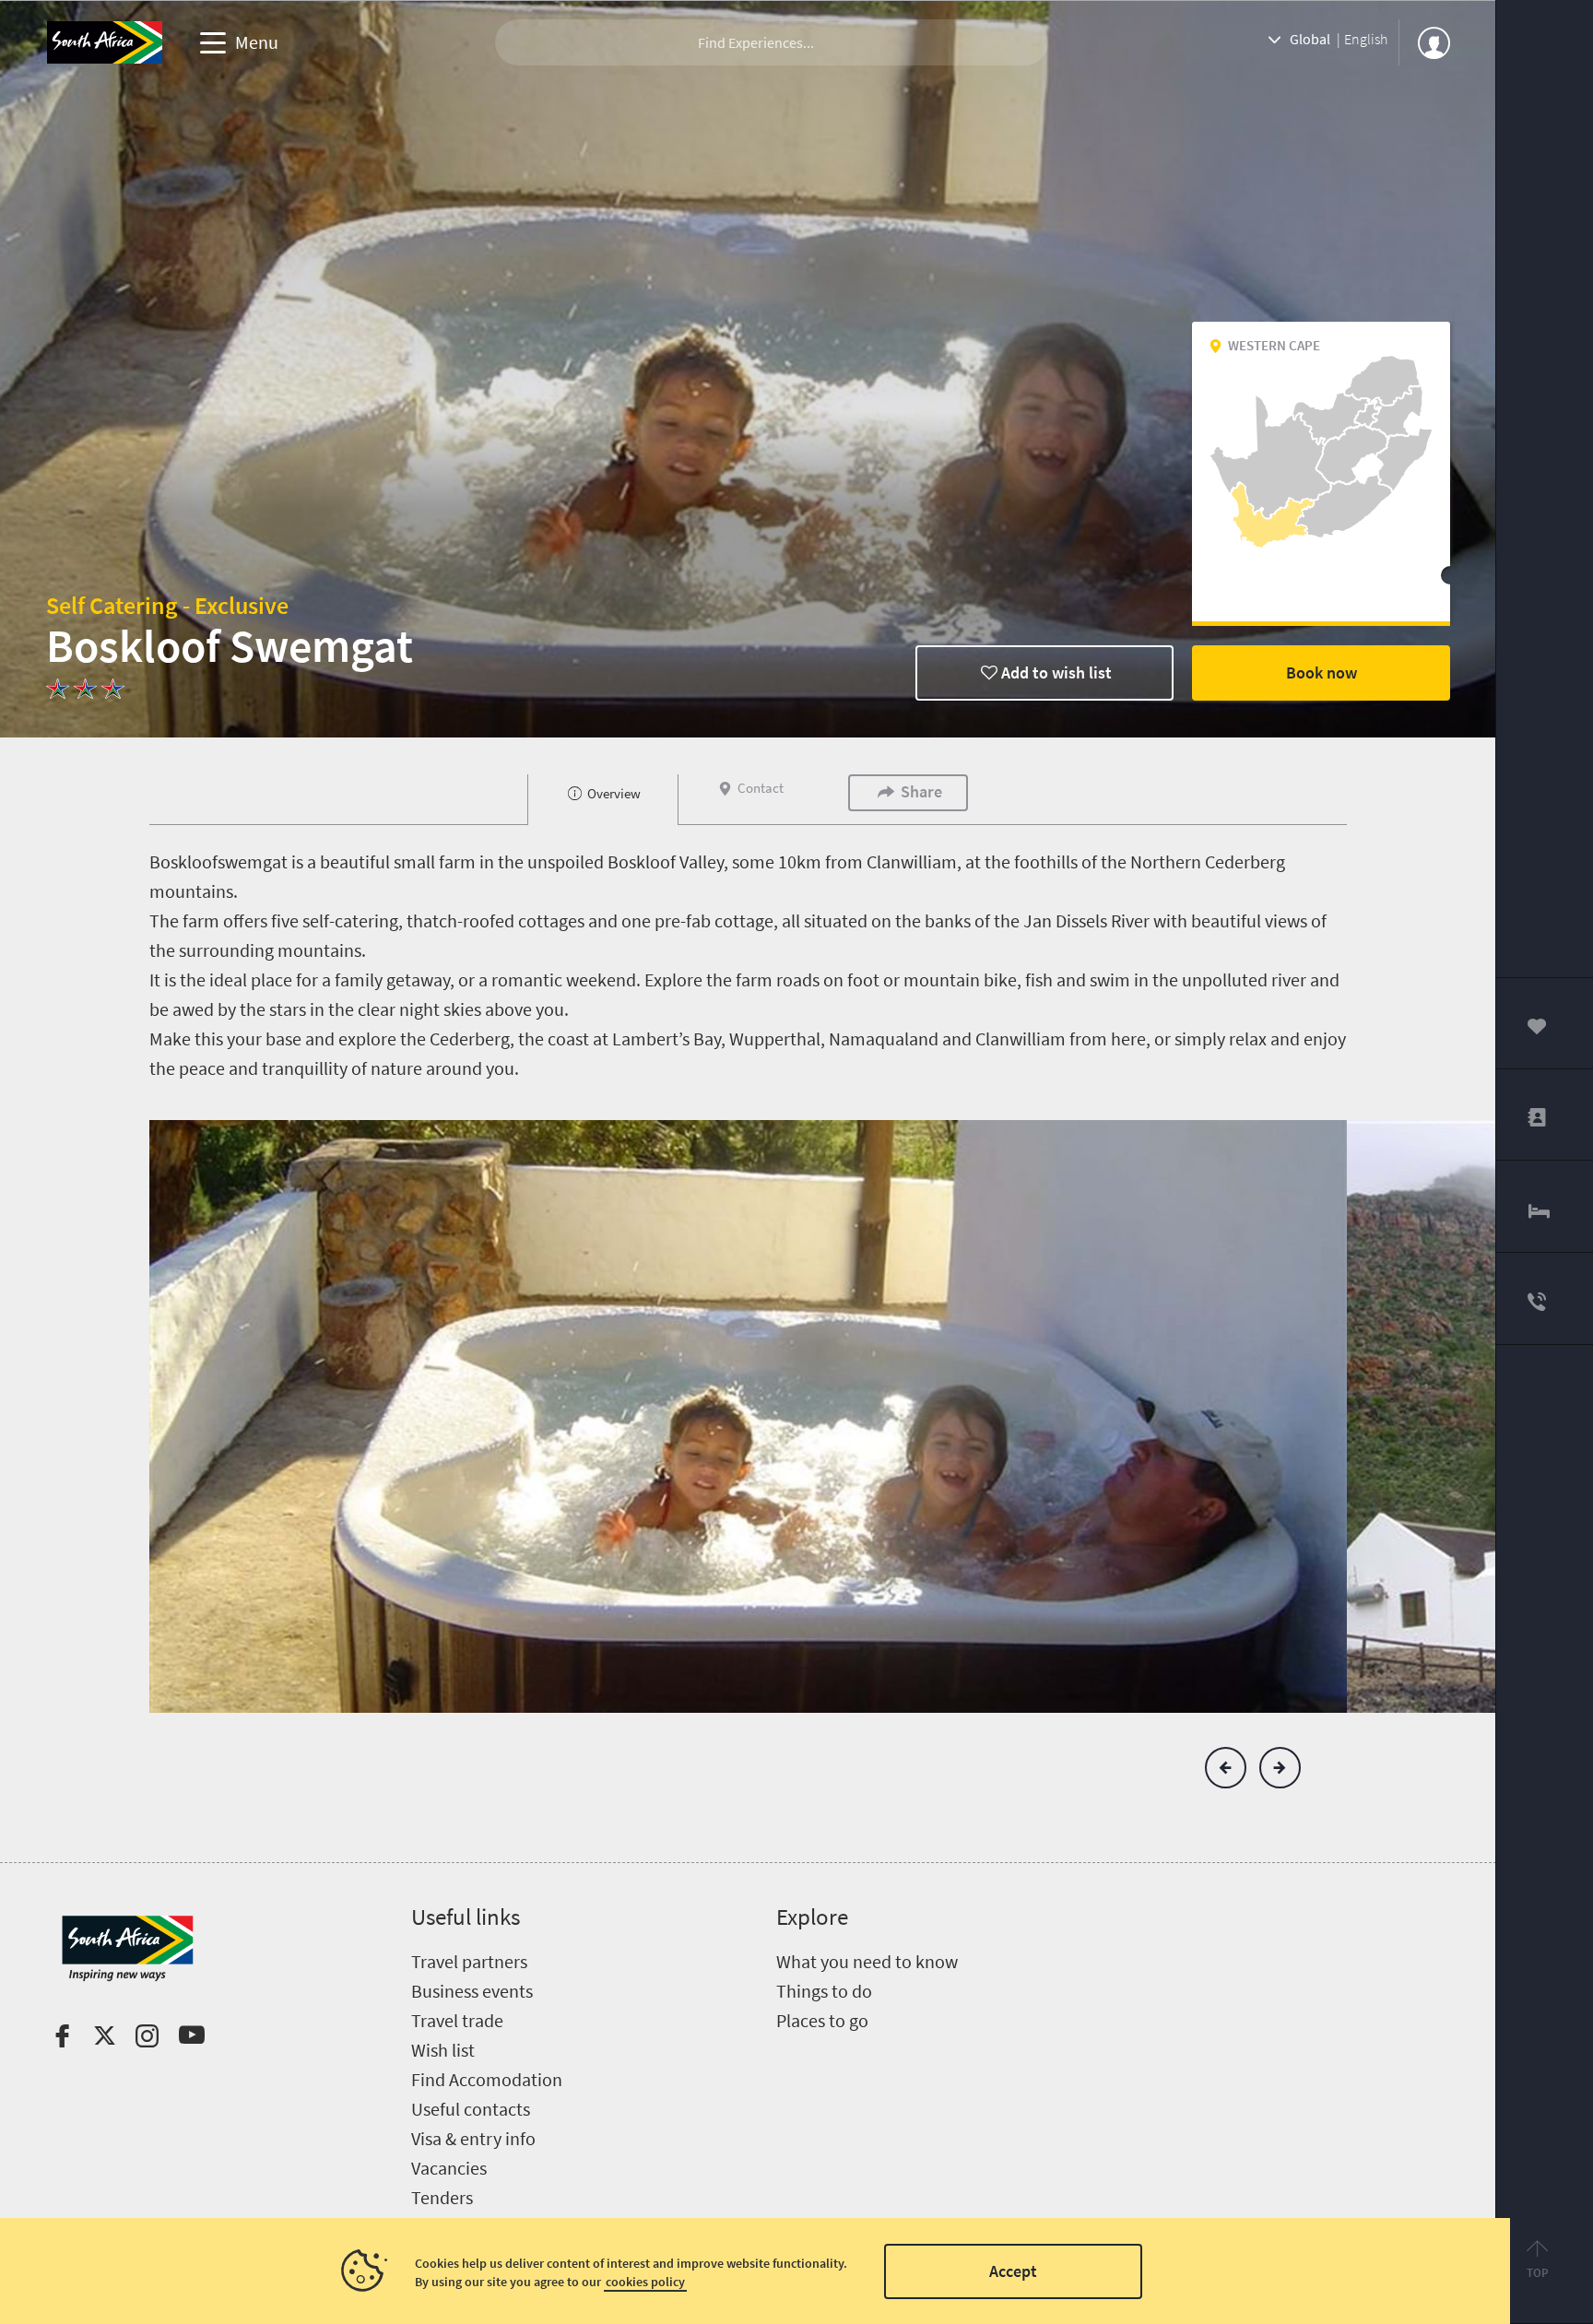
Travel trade (457, 2020)
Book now (1322, 672)
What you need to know (867, 1961)
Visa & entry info (473, 2138)
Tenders (442, 2197)
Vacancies (449, 2168)
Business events (472, 1991)
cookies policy (645, 2282)
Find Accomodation (487, 2079)
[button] (1226, 1768)
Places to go (822, 2020)
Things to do (824, 1991)
